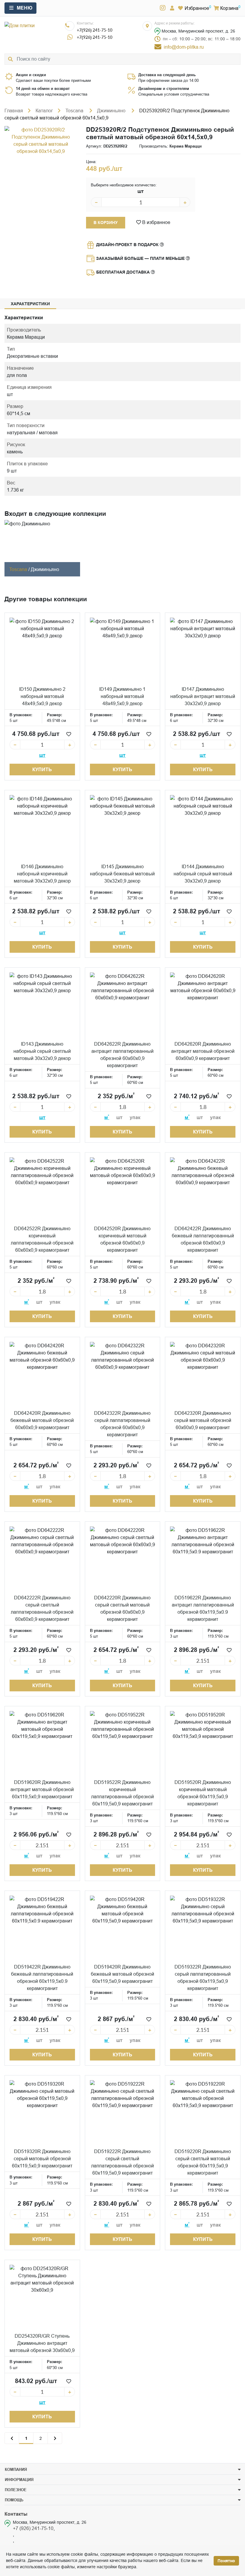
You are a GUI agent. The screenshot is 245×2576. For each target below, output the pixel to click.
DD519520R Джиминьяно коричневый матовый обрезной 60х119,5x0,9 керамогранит (203, 1793)
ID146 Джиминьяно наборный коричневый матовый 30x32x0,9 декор (42, 874)
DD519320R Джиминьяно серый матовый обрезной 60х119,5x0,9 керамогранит (42, 2158)
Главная (14, 111)
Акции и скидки (31, 75)
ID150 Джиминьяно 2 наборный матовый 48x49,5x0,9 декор (42, 696)
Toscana (75, 111)
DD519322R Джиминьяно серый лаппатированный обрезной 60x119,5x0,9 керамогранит (203, 1977)
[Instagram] (163, 8)
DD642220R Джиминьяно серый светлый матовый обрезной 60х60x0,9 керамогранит (122, 1608)
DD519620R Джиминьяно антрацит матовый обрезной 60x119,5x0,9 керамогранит (42, 1789)
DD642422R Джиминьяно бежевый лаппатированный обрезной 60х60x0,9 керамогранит (203, 1239)
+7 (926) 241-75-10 (33, 2528)
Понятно (226, 2561)
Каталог (44, 111)
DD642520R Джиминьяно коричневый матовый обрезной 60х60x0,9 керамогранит (122, 1239)
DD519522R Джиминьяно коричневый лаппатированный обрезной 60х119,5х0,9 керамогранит (122, 1793)
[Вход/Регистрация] (172, 8)
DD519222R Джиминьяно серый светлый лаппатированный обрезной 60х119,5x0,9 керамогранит (122, 2162)
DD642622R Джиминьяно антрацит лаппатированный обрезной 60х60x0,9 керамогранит (122, 1055)
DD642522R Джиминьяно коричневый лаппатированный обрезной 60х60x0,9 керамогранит (42, 1239)
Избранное (197, 8)
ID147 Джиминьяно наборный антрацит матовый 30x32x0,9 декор (203, 696)
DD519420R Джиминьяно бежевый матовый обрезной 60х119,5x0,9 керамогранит (122, 1974)
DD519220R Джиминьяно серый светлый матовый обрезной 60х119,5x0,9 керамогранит (203, 2162)
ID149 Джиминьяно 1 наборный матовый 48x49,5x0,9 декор (122, 696)
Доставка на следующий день (167, 75)
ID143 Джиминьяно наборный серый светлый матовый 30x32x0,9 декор (42, 1051)
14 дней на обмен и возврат (43, 88)
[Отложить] (69, 734)
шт (141, 191)
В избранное (156, 222)
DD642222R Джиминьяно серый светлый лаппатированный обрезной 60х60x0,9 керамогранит (42, 1608)
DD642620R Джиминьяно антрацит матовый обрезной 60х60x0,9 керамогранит (203, 1051)
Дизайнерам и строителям (164, 88)
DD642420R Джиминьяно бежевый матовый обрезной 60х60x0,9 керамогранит (42, 1420)
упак (135, 1117)
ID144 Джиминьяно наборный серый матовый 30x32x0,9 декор (203, 874)
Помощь (14, 2500)
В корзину (106, 223)
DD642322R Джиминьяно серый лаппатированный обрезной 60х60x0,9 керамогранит (122, 1424)
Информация (19, 2480)
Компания (16, 2469)
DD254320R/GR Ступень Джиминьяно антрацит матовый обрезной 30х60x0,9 (42, 2343)
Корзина (229, 8)
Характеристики (30, 304)
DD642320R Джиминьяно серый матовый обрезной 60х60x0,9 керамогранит (203, 1420)
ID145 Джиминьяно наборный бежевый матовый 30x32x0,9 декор (122, 874)
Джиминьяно (112, 111)
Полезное (16, 2490)
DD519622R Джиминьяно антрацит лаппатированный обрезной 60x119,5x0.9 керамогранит (203, 1608)
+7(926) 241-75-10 (95, 30)
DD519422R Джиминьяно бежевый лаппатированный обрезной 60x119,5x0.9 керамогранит (42, 1977)
